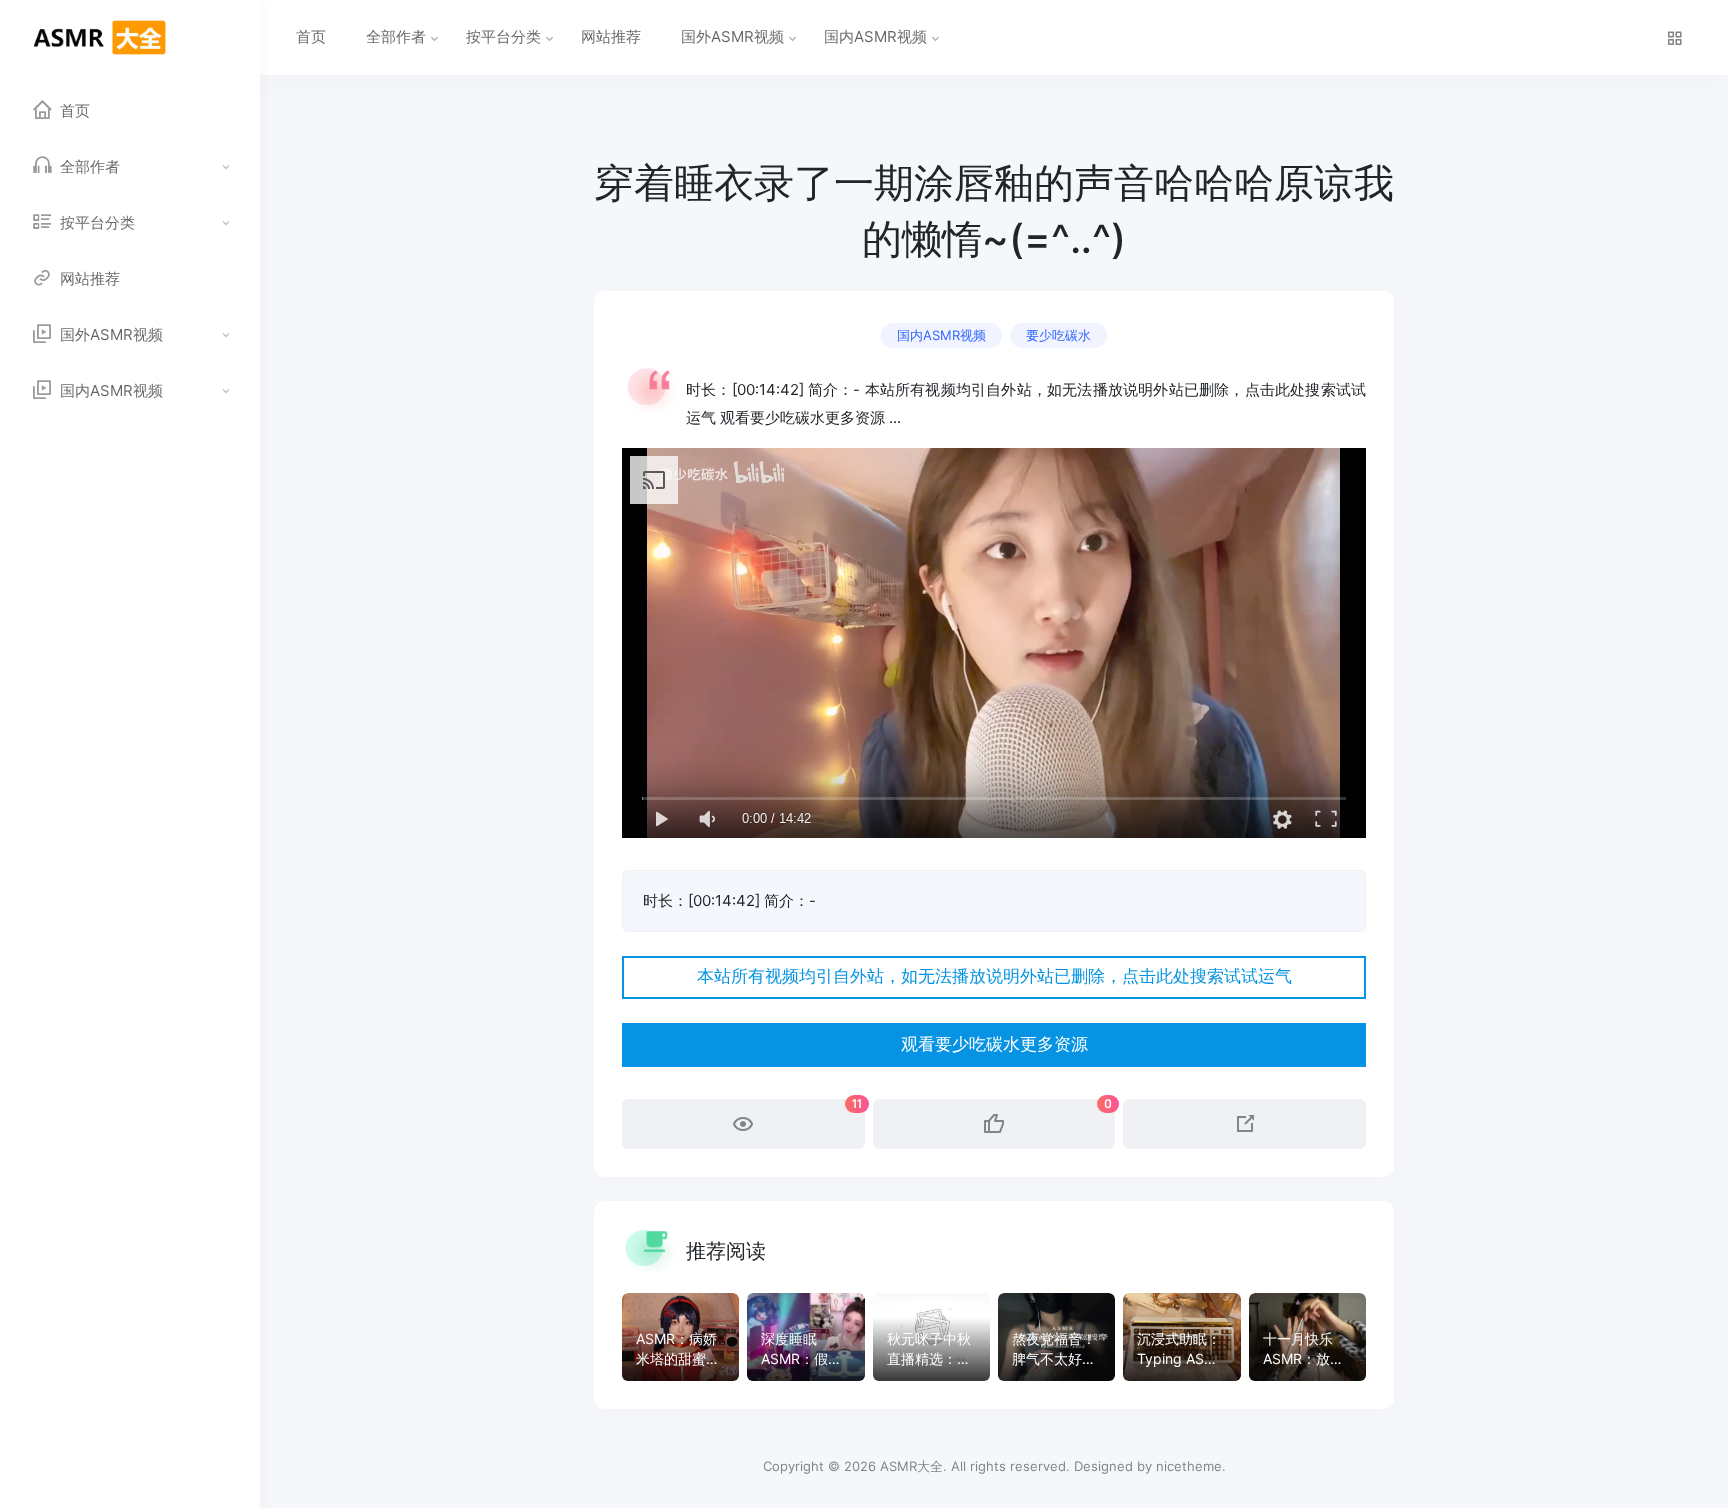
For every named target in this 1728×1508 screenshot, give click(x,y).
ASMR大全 (911, 1466)
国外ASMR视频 (732, 36)
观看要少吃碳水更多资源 (994, 1044)
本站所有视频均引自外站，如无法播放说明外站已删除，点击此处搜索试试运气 (994, 976)
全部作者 (396, 36)
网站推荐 (611, 36)
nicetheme (1189, 1466)
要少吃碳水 (1058, 335)
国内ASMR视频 (875, 36)
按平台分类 (503, 36)
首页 (311, 36)
